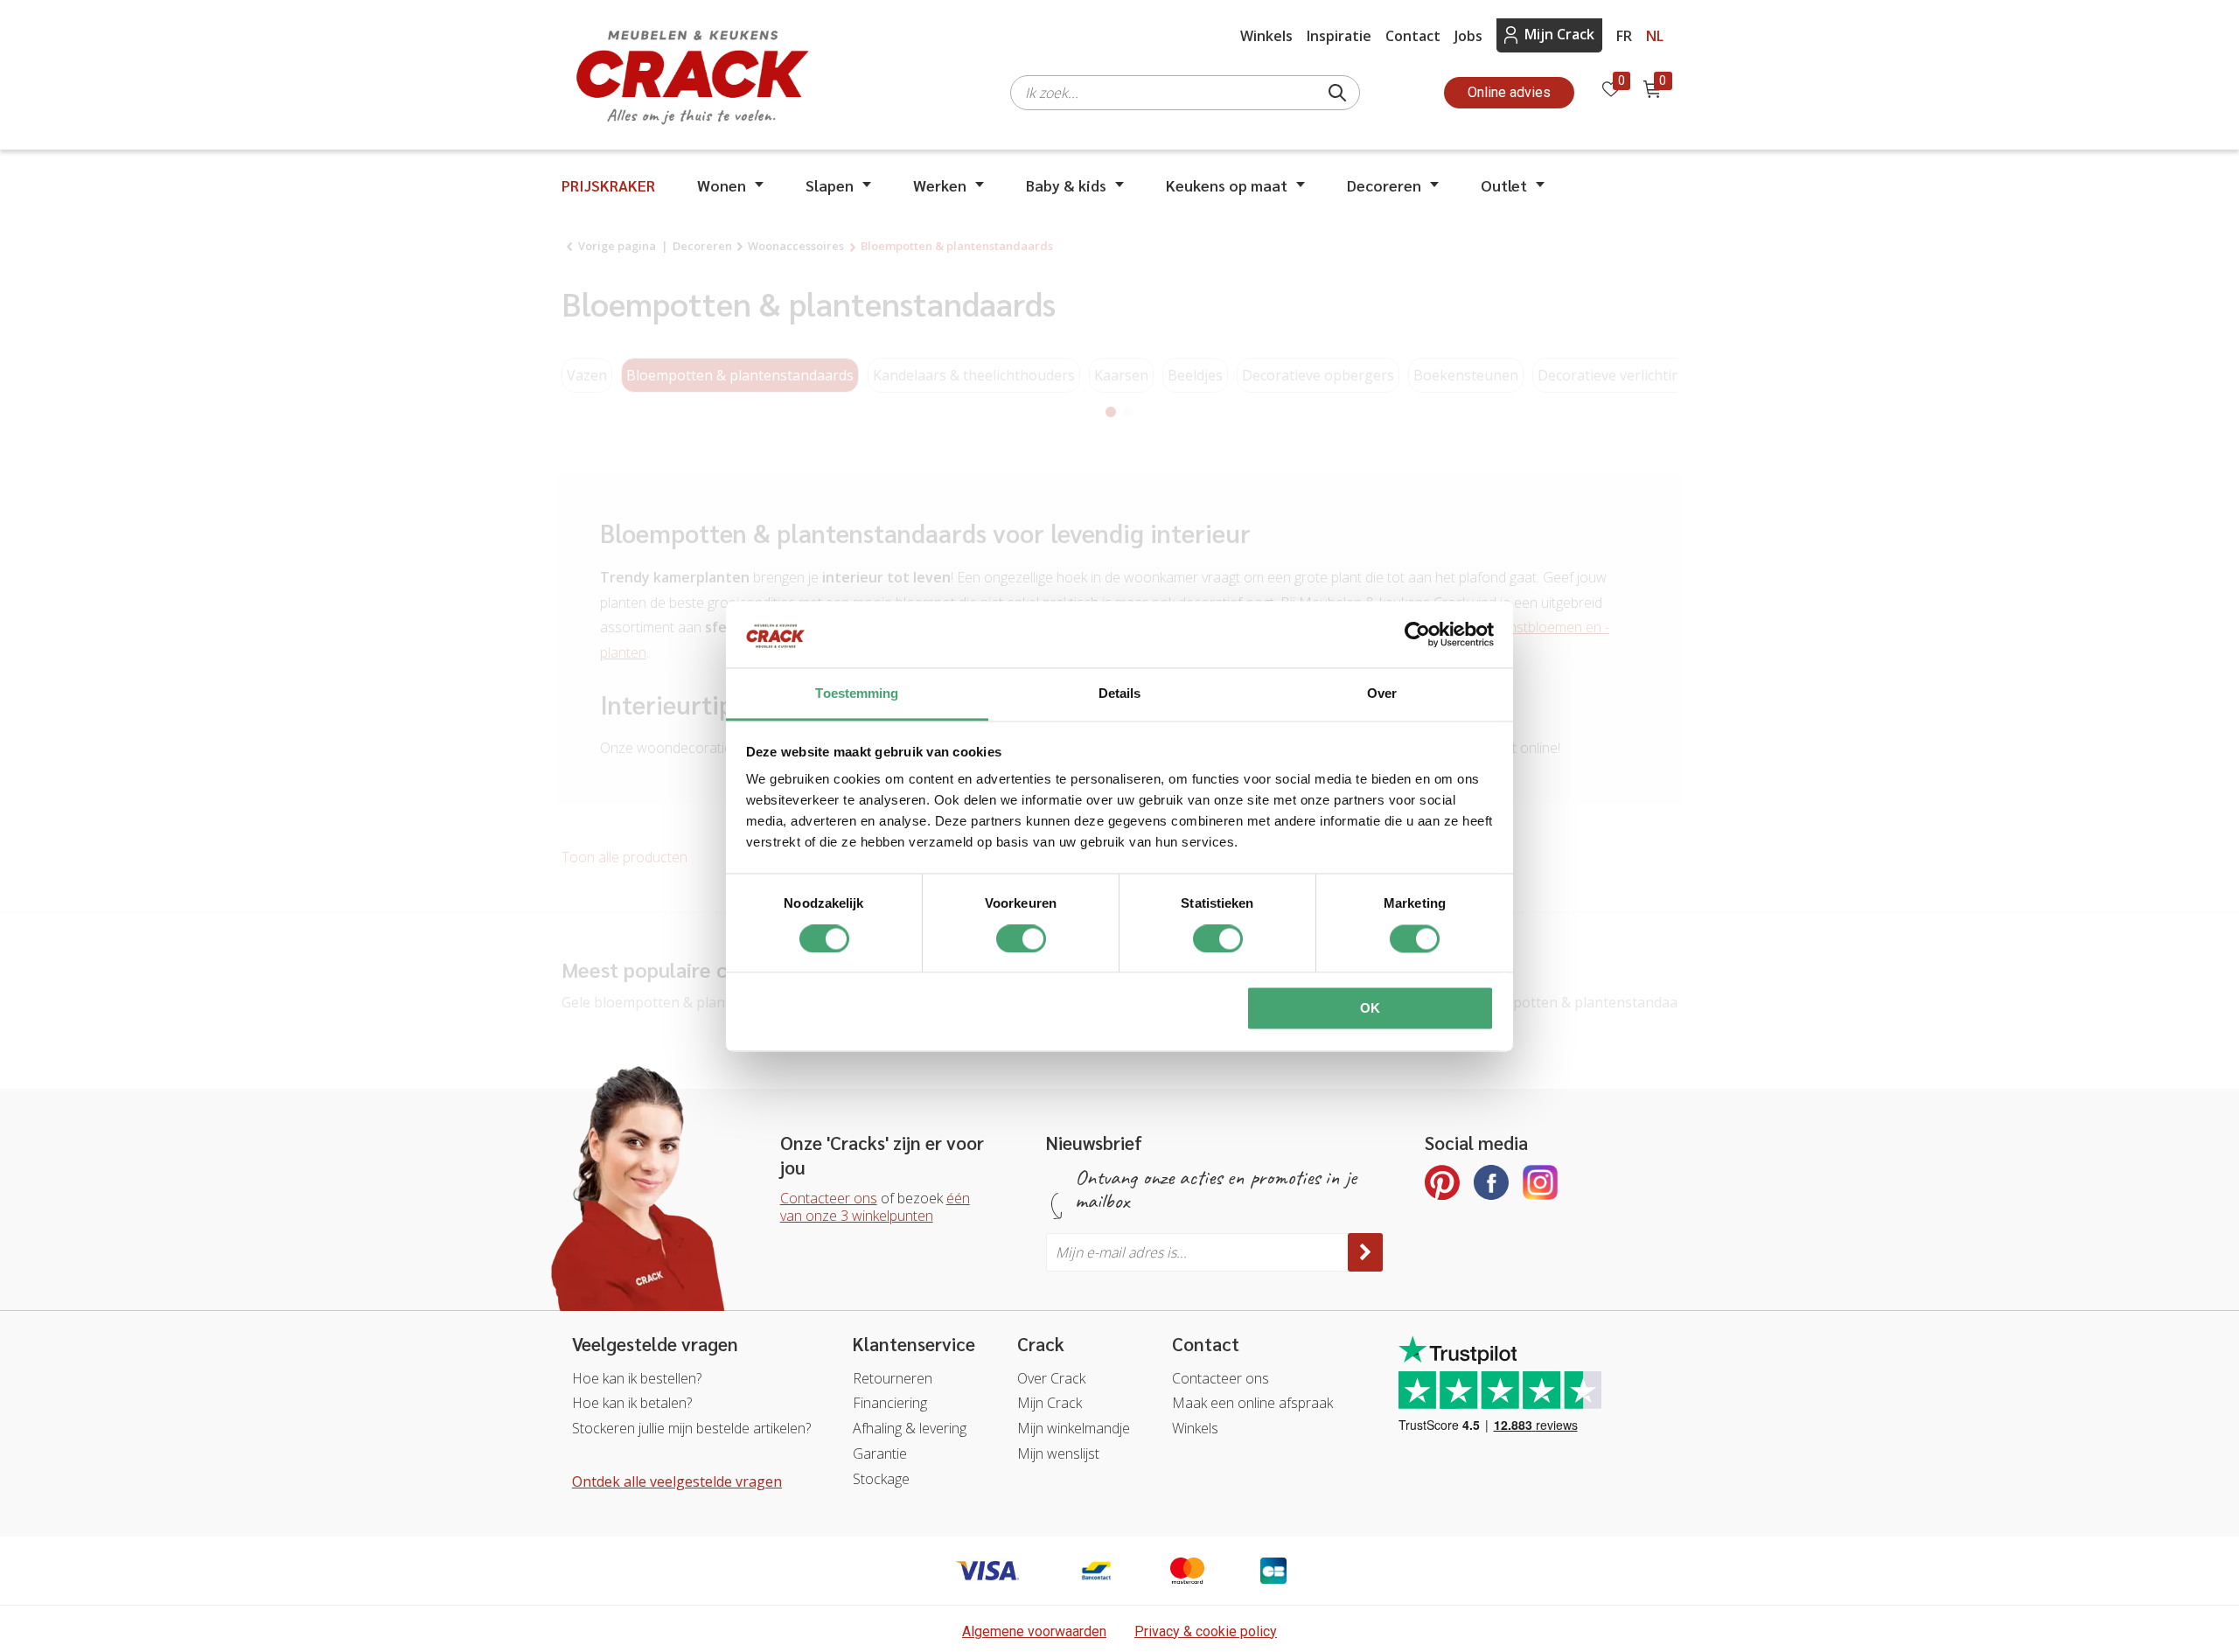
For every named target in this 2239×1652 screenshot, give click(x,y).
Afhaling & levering (910, 1428)
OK (1370, 1009)
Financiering (890, 1403)
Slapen (830, 185)
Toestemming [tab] (857, 694)
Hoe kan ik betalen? (632, 1403)
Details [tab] (1120, 694)
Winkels (1266, 36)
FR (1624, 36)
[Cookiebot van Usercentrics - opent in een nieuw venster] (1417, 634)
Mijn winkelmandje (1074, 1428)
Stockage (881, 1479)
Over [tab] (1382, 694)
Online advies (1509, 92)
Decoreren (1384, 185)
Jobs (1468, 36)
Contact (1413, 36)
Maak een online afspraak (1252, 1403)
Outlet (1504, 185)
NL (1655, 36)
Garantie (880, 1453)
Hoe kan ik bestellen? (637, 1378)
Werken (940, 185)
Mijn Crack (1559, 34)
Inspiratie (1339, 36)
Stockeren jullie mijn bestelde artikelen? (691, 1428)
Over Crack (1051, 1378)
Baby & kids (1066, 185)
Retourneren (893, 1378)
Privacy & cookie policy (1206, 1631)
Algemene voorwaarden (1034, 1631)
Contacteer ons (829, 1198)
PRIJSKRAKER (608, 185)
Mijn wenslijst (1058, 1453)
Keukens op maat (1227, 185)
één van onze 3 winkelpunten (875, 1207)
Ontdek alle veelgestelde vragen (677, 1481)
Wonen (722, 185)
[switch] (1021, 938)
